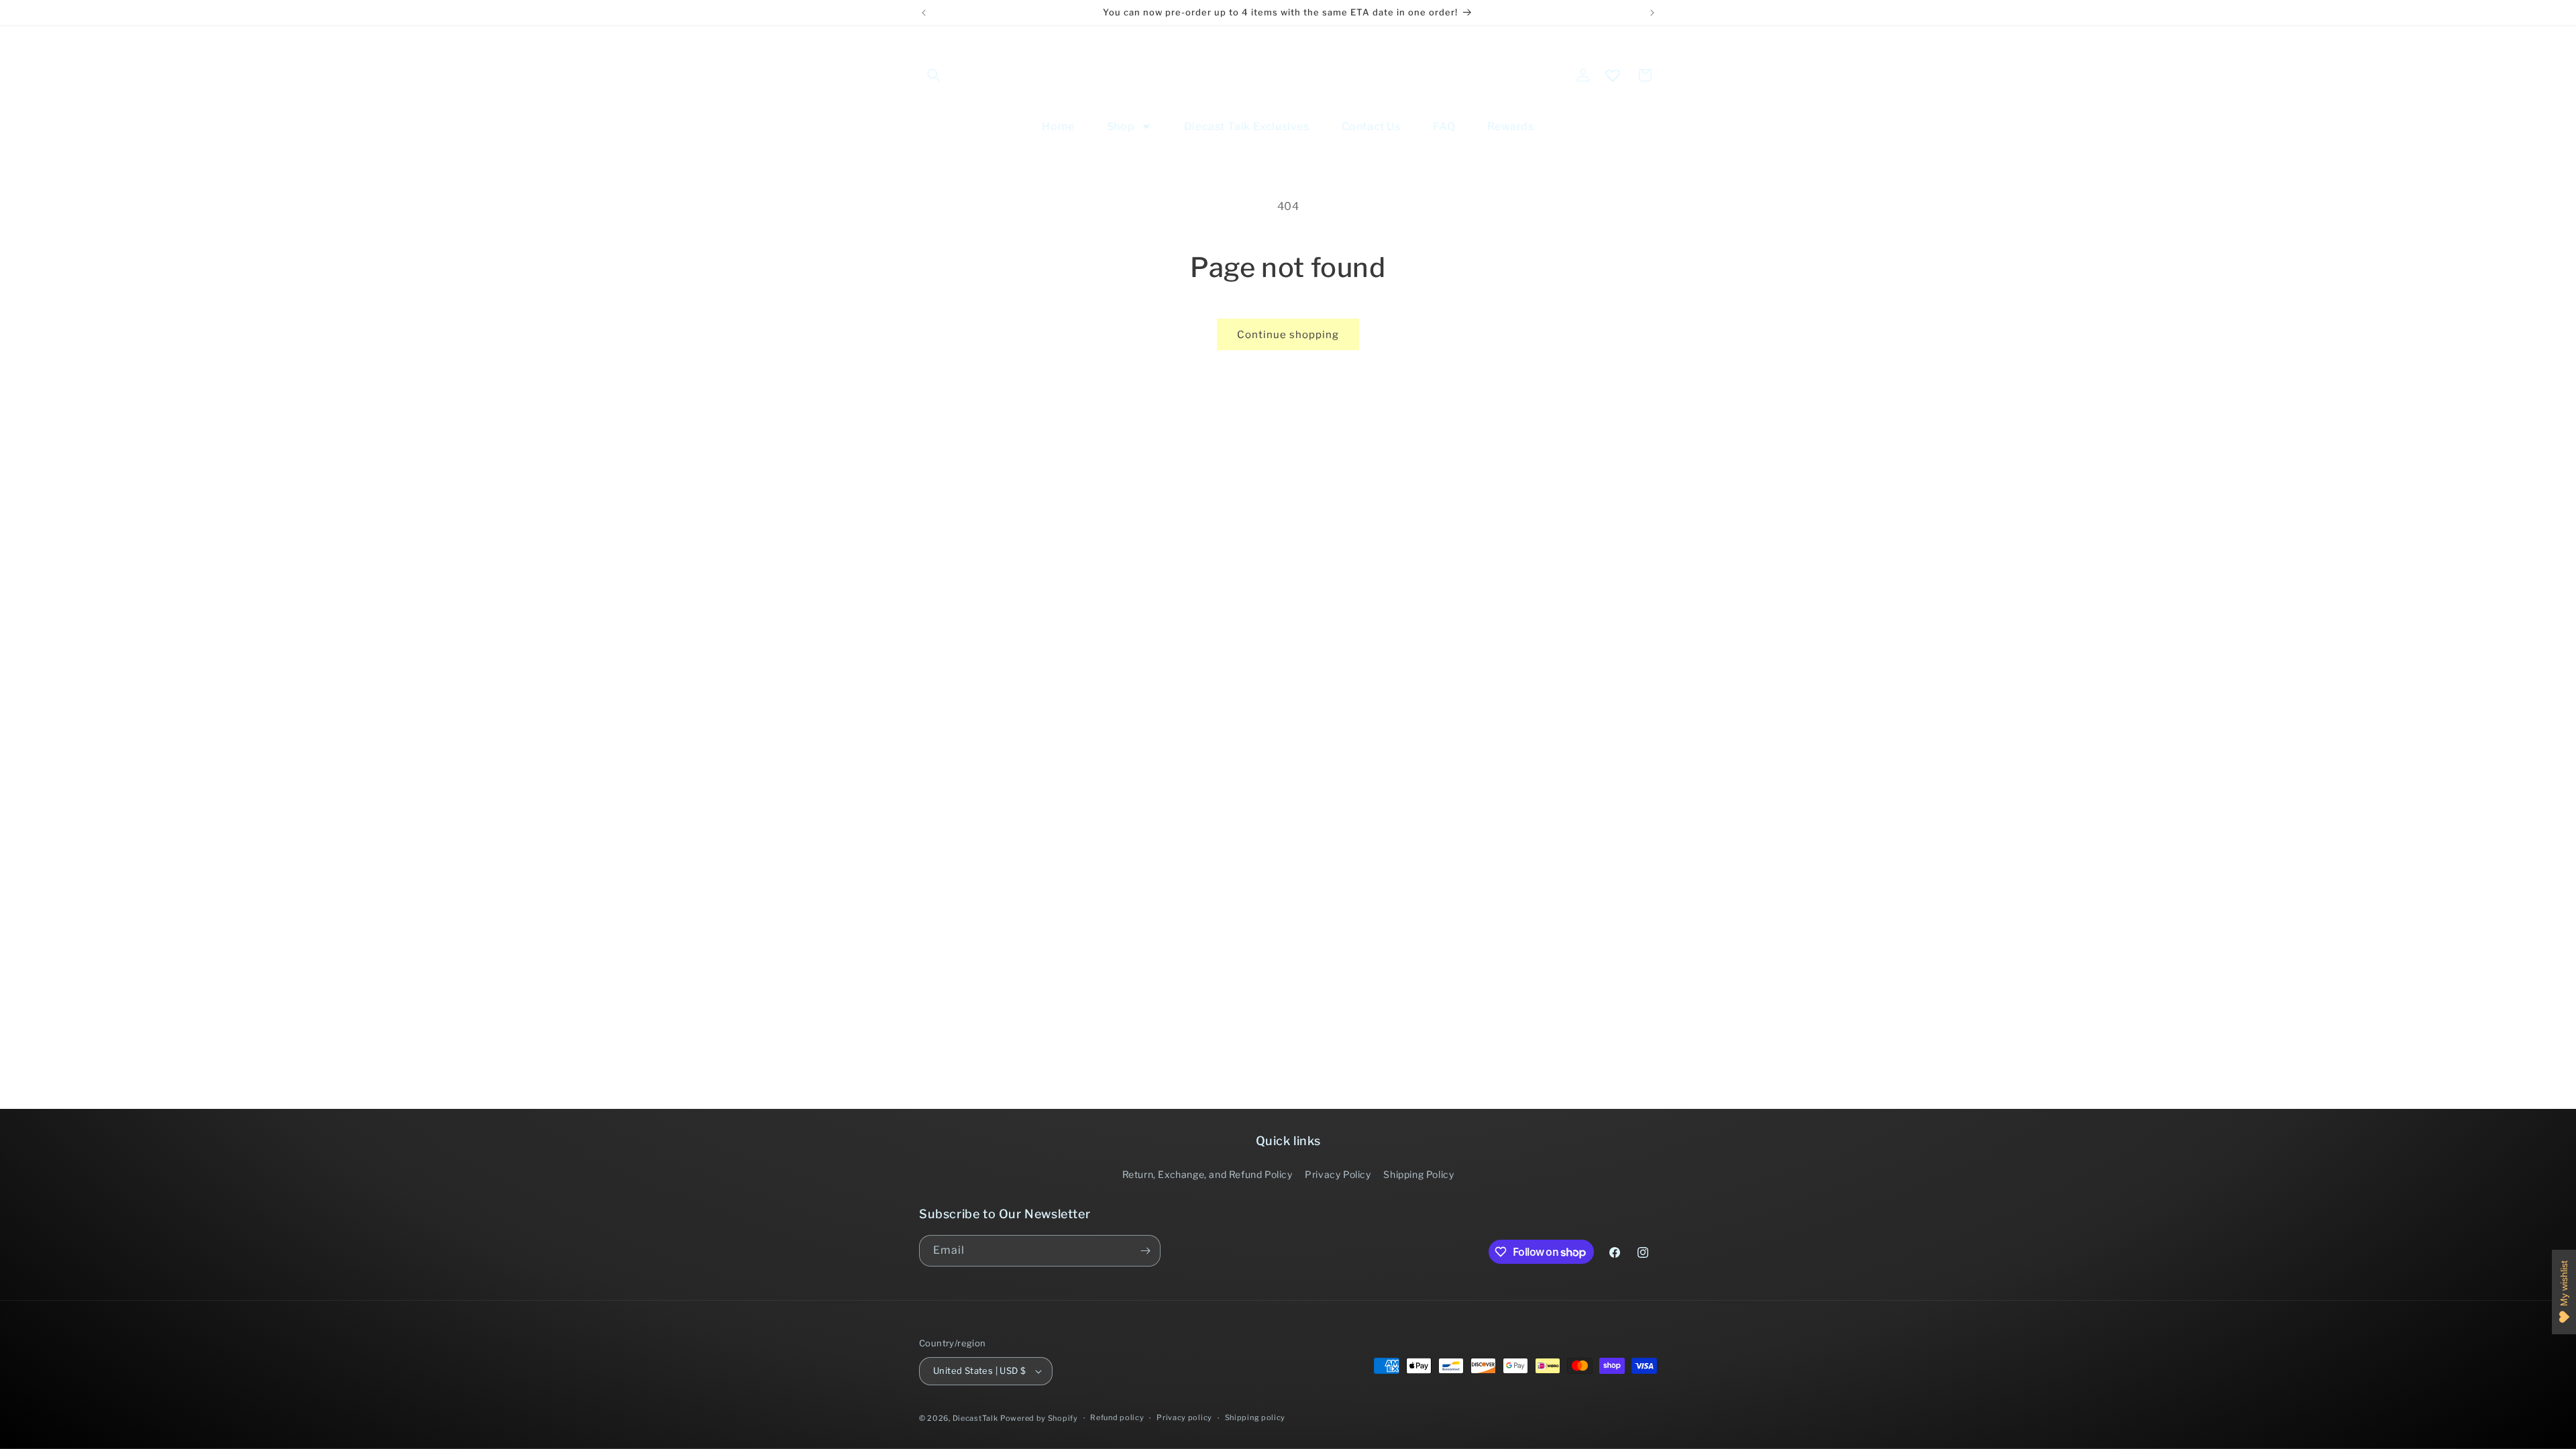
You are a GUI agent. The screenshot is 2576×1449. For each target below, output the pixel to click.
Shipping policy (1255, 1417)
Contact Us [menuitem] (1371, 126)
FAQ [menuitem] (1444, 126)
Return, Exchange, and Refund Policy (1207, 1174)
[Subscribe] (1145, 1251)
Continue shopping (1288, 335)
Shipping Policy (1418, 1174)
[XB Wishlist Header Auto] (1613, 75)
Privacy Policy (1338, 1174)
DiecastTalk (975, 1418)
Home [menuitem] (1058, 126)
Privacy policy (1184, 1417)
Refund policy (1117, 1417)
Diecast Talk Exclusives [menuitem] (1247, 126)
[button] (934, 75)
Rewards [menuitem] (1510, 126)
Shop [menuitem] (1121, 126)
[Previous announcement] (924, 13)
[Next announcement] (1652, 13)
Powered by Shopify (1039, 1418)
